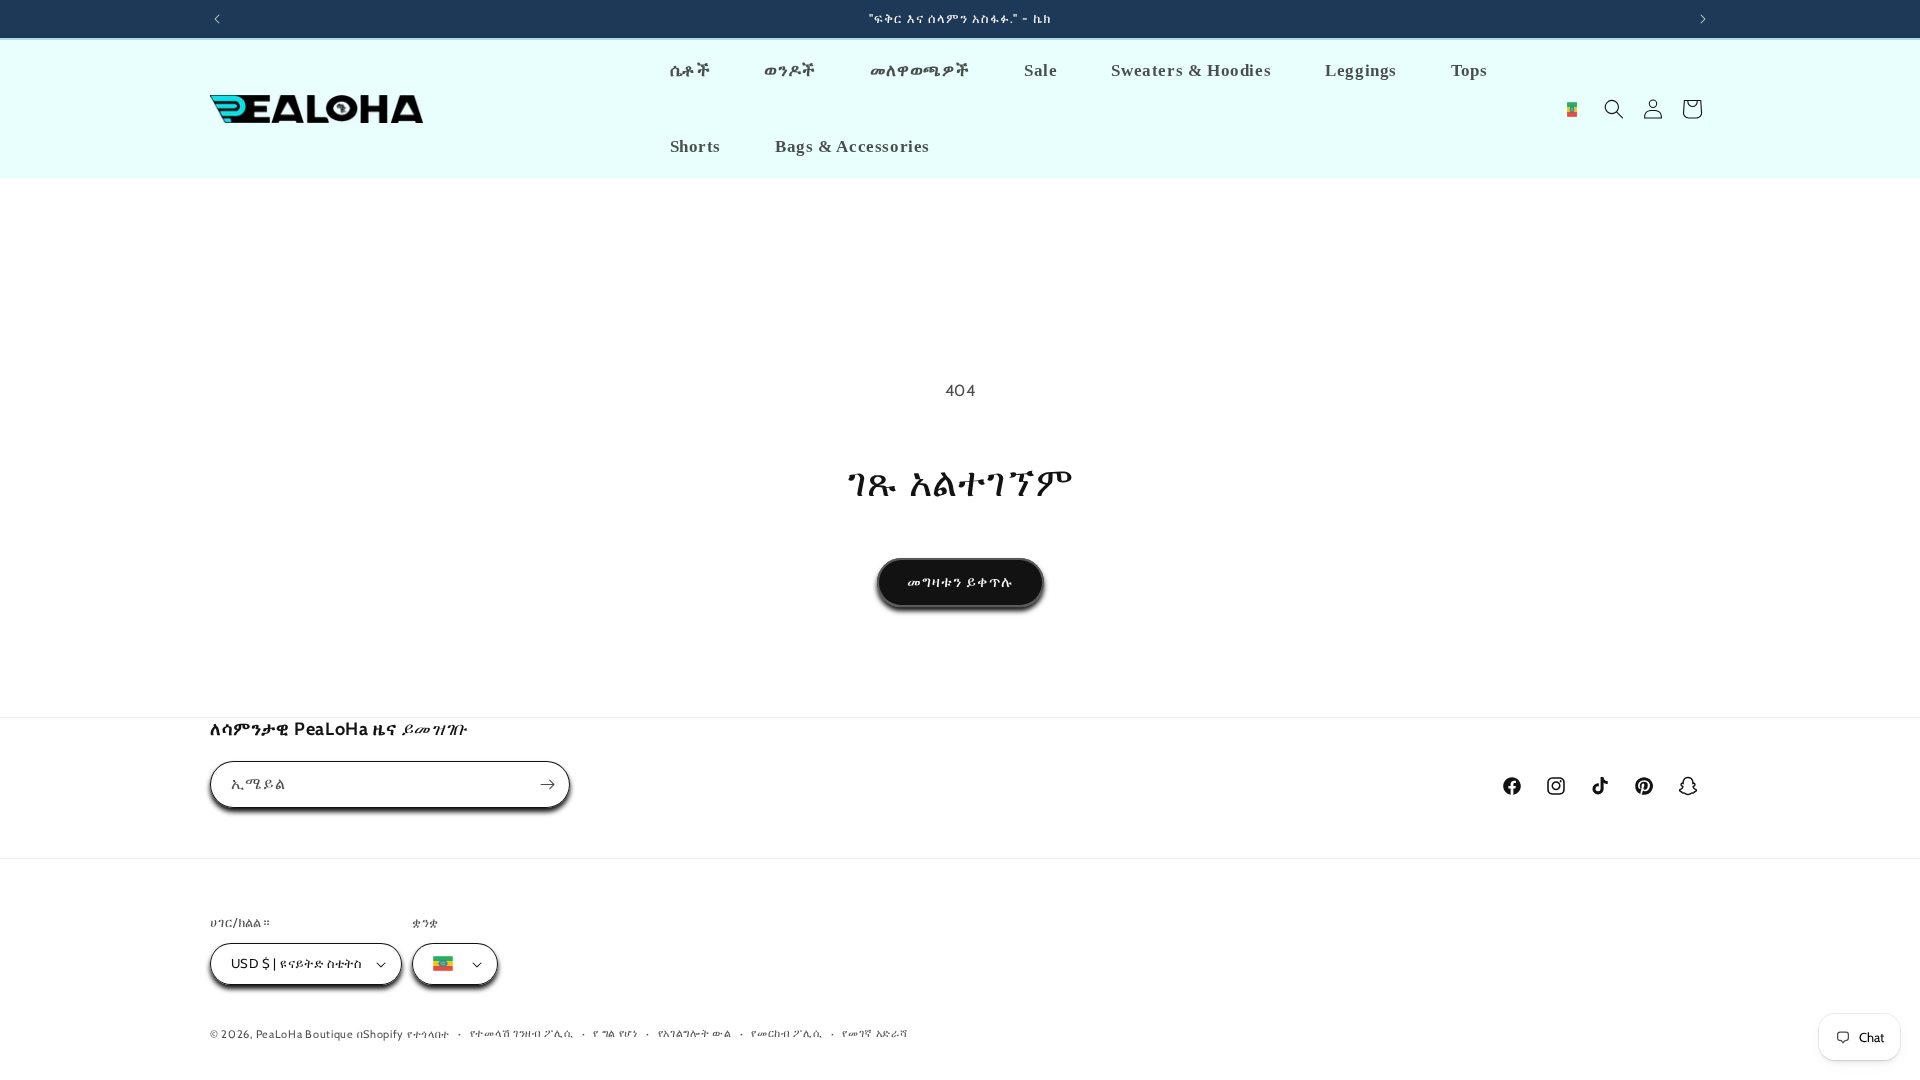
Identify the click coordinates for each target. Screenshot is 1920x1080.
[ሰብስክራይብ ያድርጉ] (547, 784)
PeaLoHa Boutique (306, 1034)
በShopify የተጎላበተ (404, 1034)
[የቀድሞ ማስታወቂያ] (217, 19)
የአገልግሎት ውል (695, 1033)
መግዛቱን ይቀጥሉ (960, 582)
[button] (1614, 109)
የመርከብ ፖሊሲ (786, 1033)
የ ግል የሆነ (615, 1033)
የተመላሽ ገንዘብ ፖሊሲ (522, 1033)
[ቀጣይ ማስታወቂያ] (1703, 19)
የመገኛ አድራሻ (874, 1033)
